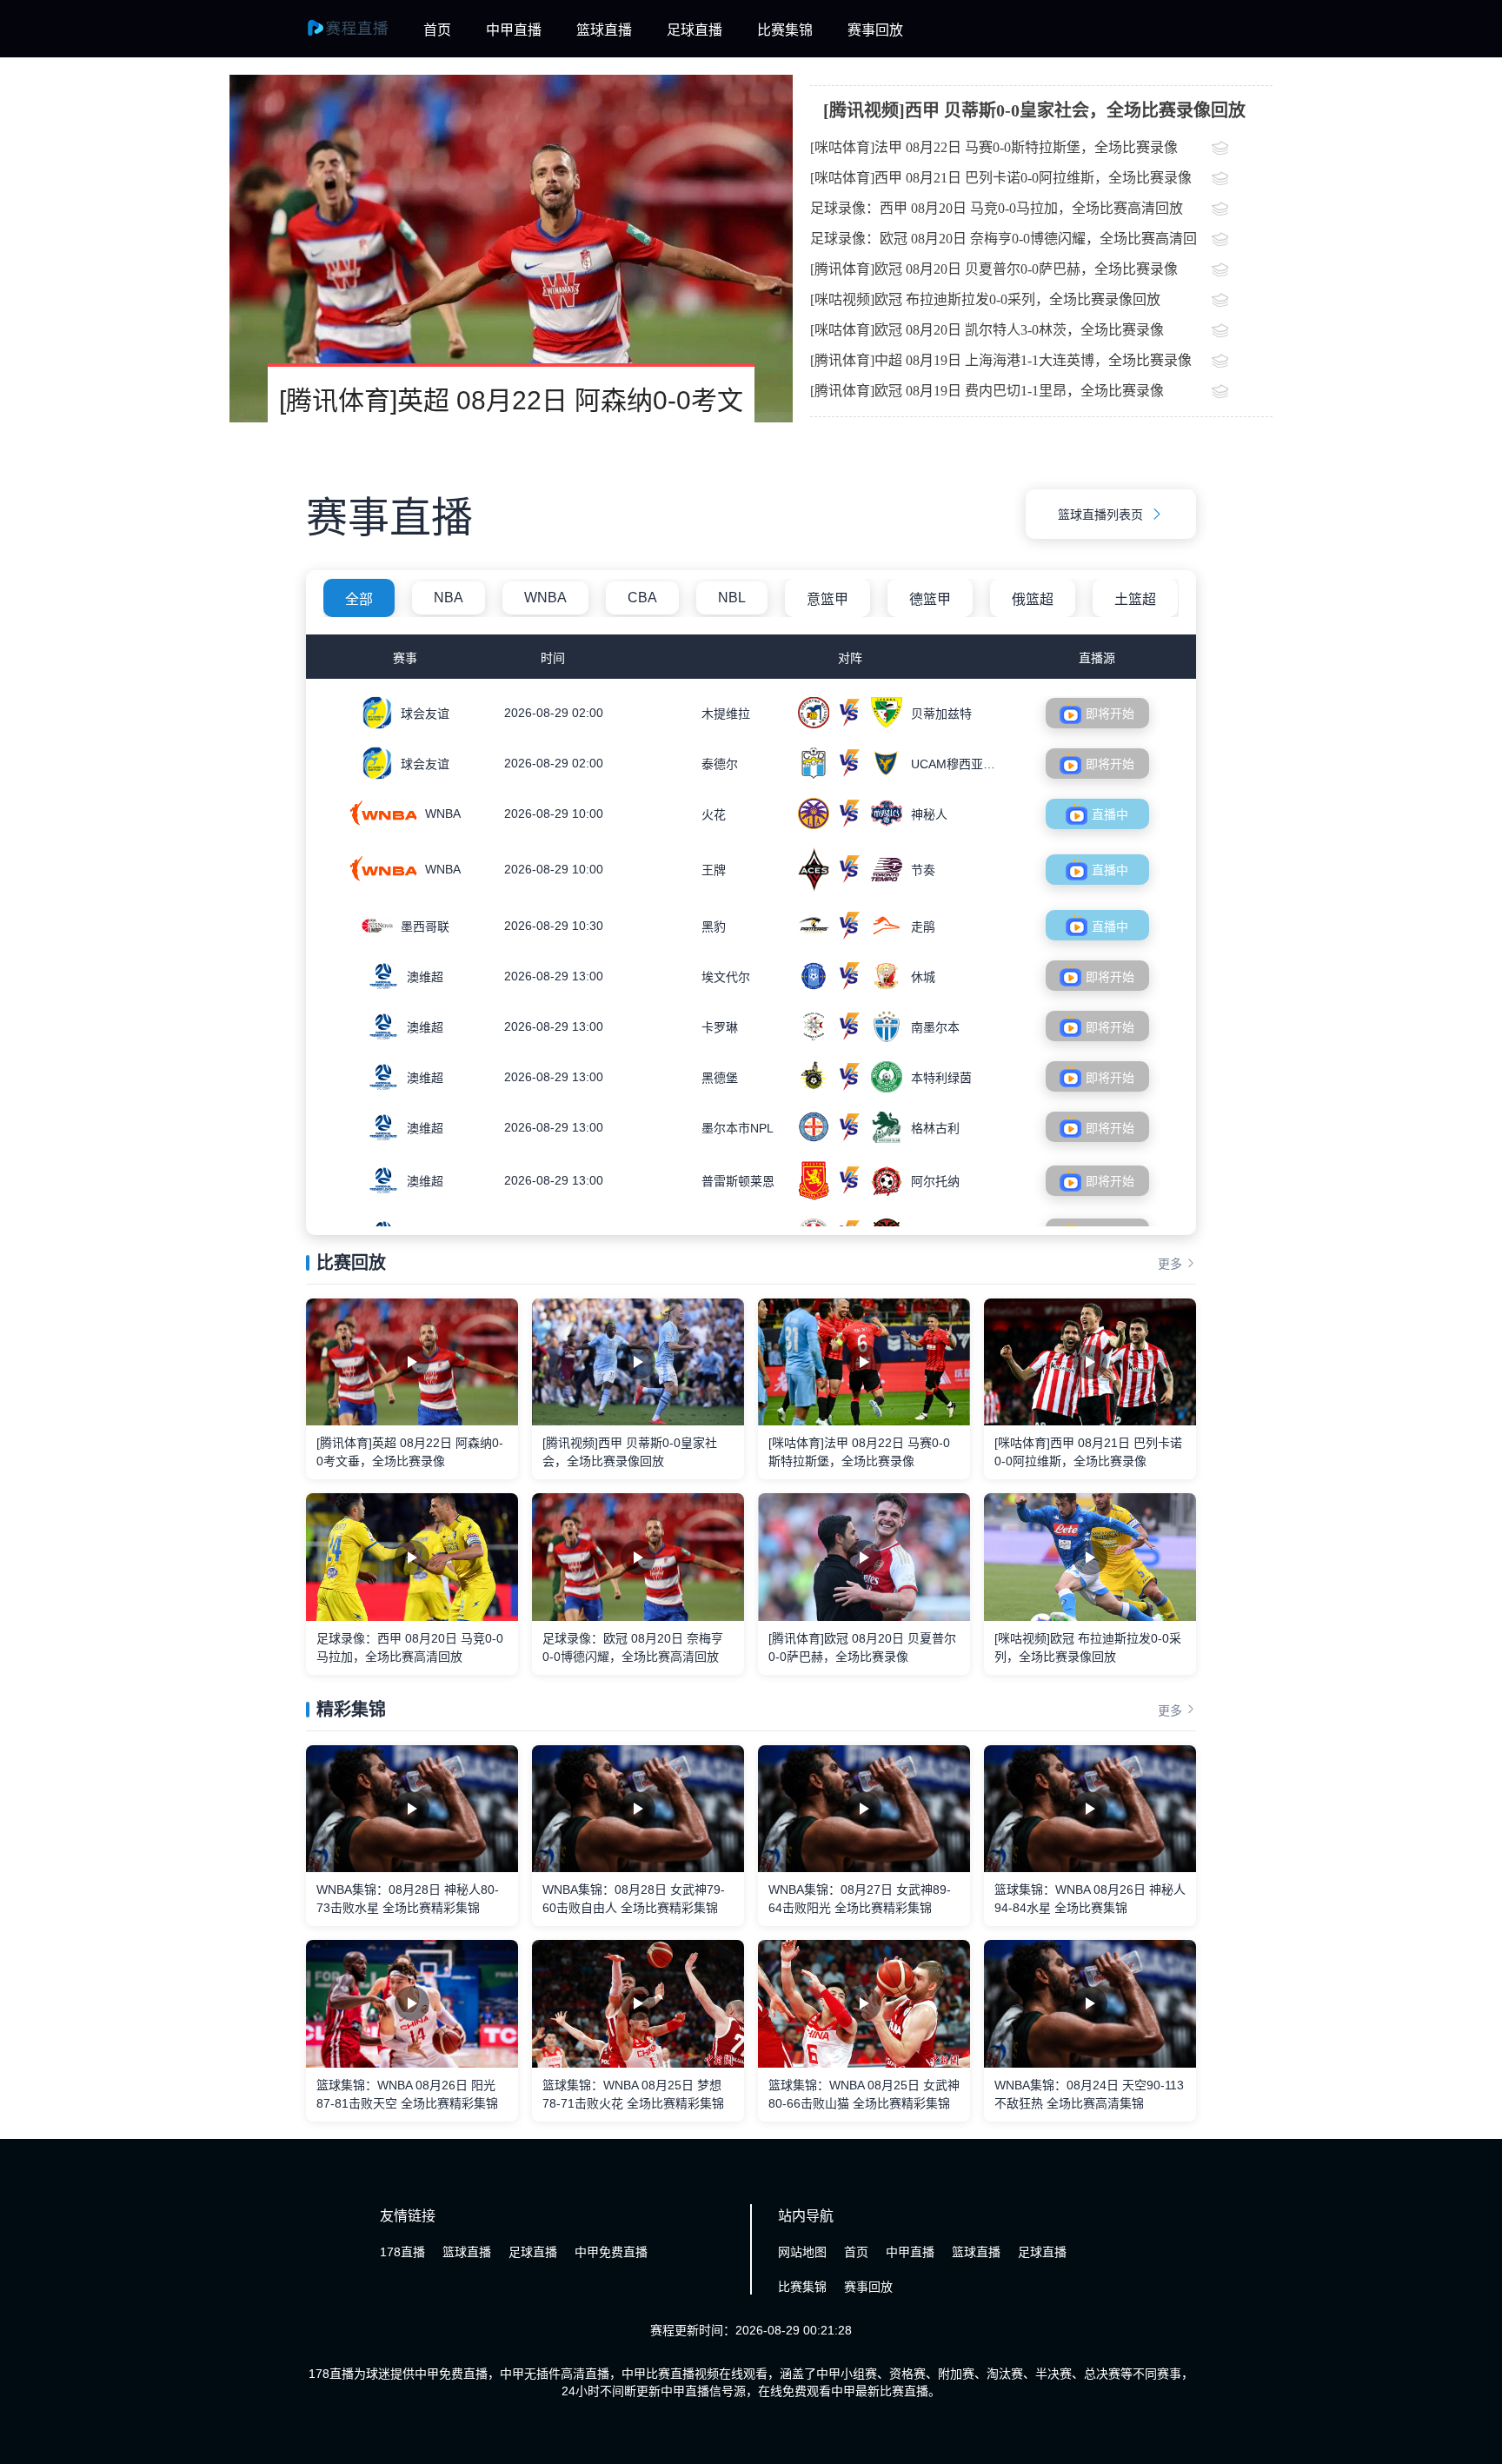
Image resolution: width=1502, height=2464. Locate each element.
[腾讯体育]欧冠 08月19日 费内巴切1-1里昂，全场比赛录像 (987, 391)
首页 (437, 30)
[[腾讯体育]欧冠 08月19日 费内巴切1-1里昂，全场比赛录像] (1242, 393)
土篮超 (1135, 599)
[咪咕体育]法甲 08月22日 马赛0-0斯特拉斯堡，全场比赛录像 (994, 147)
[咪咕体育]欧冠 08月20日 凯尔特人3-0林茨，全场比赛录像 (987, 330)
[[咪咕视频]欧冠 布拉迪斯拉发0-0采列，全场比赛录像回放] (1242, 302)
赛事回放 (875, 30)
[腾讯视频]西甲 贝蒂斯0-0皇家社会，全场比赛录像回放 (1034, 110)
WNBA (545, 598)
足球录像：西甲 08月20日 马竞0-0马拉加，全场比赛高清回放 (997, 208)
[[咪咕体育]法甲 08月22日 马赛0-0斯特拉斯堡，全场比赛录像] (1242, 149)
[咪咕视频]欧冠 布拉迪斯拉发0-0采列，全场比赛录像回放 (985, 299)
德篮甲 (930, 599)
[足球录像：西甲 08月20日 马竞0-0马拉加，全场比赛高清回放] (1242, 210)
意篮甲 (827, 599)
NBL (732, 598)
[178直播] (358, 37)
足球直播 (695, 30)
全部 (359, 599)
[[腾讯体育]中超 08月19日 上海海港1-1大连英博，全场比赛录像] (1242, 362)
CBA (642, 598)
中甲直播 (514, 30)
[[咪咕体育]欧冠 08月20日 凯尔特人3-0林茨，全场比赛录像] (1242, 332)
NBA (449, 598)
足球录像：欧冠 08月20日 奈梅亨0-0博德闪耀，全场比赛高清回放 (1004, 242)
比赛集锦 (785, 30)
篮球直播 (604, 30)
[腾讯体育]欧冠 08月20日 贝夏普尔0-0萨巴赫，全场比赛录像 (994, 269)
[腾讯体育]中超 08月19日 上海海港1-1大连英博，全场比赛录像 (1001, 360)
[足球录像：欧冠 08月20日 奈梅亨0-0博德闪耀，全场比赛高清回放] (1242, 241)
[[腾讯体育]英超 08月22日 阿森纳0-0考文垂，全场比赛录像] (511, 249)
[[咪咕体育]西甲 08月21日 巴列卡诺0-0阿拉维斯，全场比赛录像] (1242, 180)
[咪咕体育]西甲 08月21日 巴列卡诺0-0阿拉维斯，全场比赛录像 (1001, 178)
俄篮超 (1033, 599)
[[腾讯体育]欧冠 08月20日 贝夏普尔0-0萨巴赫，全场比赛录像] (1242, 271)
